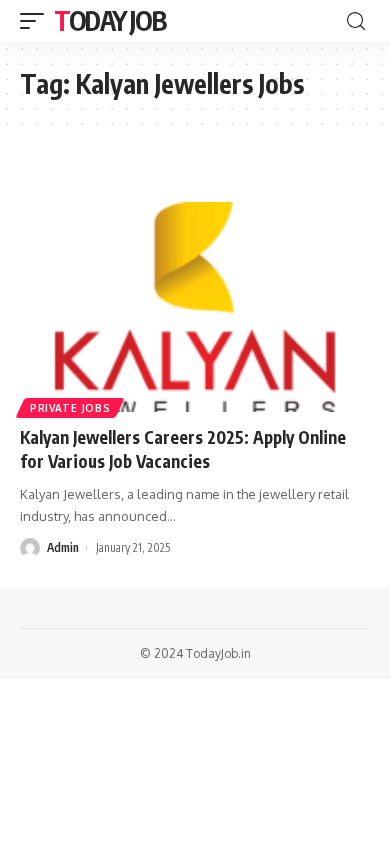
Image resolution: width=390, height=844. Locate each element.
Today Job (109, 20)
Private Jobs (70, 408)
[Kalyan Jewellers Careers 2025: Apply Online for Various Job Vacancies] (195, 307)
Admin (63, 547)
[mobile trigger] (37, 21)
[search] (356, 21)
